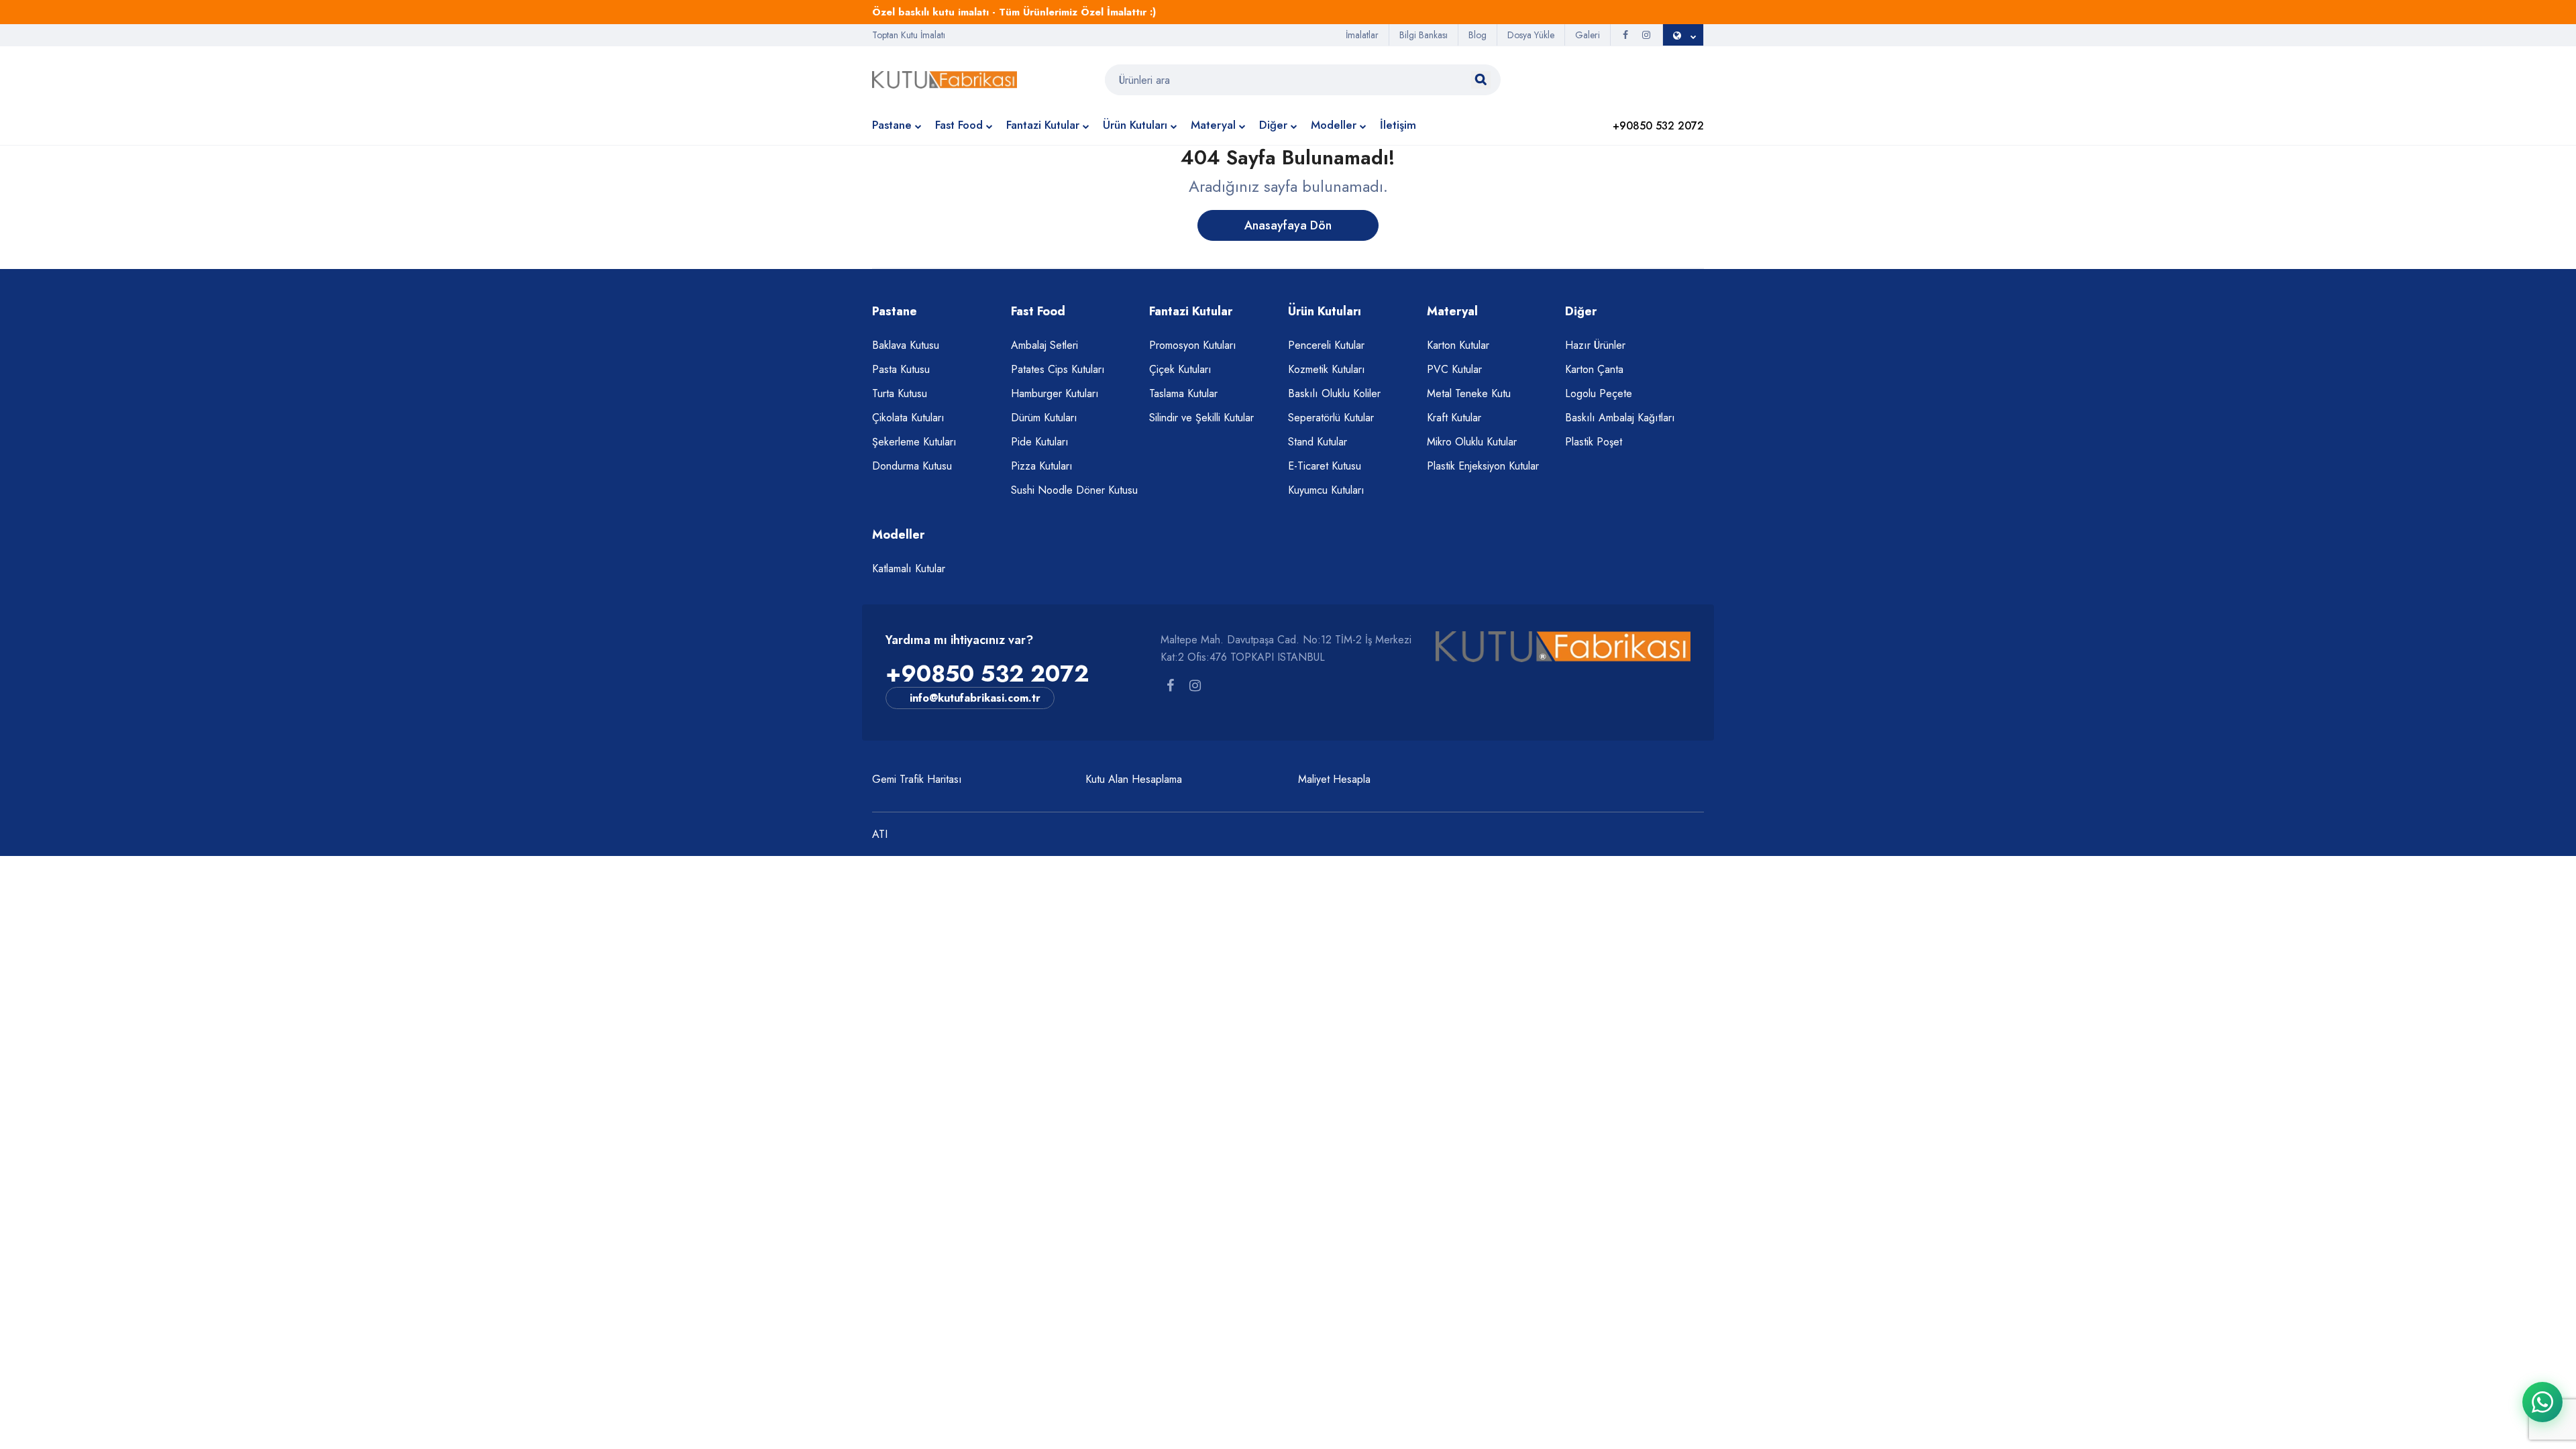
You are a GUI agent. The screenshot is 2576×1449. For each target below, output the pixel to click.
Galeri (1588, 35)
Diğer (1273, 125)
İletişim (1398, 125)
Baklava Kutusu (906, 345)
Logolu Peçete (1599, 393)
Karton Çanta (1594, 369)
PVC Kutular (1454, 369)
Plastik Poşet (1594, 442)
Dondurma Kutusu (912, 466)
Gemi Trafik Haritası (917, 779)
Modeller (1334, 125)
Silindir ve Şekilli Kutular (1201, 418)
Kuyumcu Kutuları (1326, 490)
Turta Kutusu (900, 393)
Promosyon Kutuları (1193, 345)
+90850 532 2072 (987, 674)
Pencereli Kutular (1326, 345)
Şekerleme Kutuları (914, 442)
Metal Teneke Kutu (1469, 393)
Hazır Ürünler (1595, 345)
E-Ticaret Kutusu (1325, 466)
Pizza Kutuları (1042, 466)
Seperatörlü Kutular (1331, 418)
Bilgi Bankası (1424, 35)
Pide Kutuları (1040, 442)
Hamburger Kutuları (1055, 393)
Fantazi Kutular (1043, 125)
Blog (1478, 35)
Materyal (1213, 125)
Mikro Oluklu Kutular (1472, 442)
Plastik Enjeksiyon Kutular (1483, 466)
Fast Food (959, 125)
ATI (880, 834)
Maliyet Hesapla (1334, 779)
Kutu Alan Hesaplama (1134, 779)
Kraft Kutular (1454, 418)
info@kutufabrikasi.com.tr (975, 698)
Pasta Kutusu (901, 369)
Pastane (892, 125)
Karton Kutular (1458, 345)
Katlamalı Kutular (909, 569)
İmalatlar (1362, 35)
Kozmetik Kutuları (1327, 369)
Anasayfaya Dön (1288, 225)
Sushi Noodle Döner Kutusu (1074, 490)
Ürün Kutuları (1135, 125)
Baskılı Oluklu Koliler (1334, 393)
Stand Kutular (1318, 442)
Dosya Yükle (1531, 35)
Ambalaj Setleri (1044, 345)
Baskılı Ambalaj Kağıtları (1620, 418)
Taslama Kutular (1183, 393)
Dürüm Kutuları (1044, 418)
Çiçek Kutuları (1180, 369)
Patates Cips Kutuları (1058, 369)
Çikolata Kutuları (908, 418)
